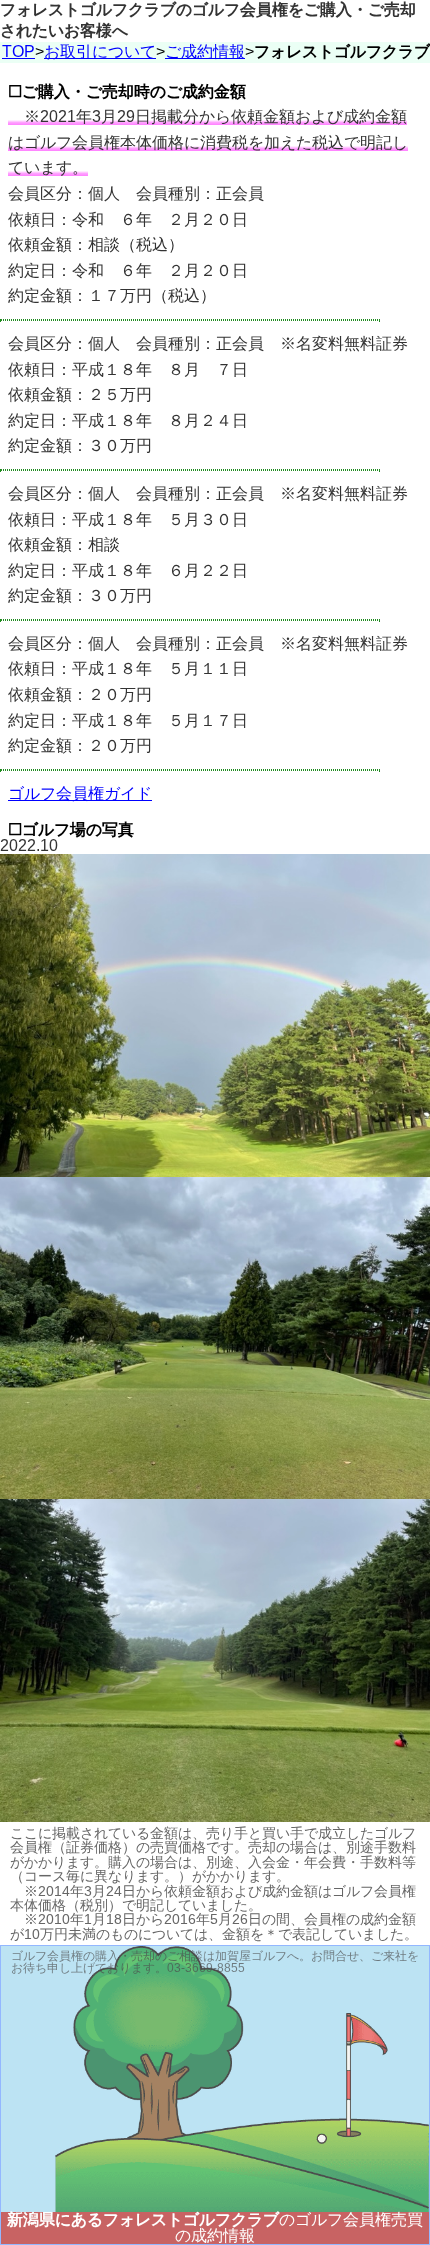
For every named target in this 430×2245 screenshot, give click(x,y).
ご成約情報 (205, 51)
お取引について (100, 51)
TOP (18, 51)
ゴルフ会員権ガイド (80, 793)
